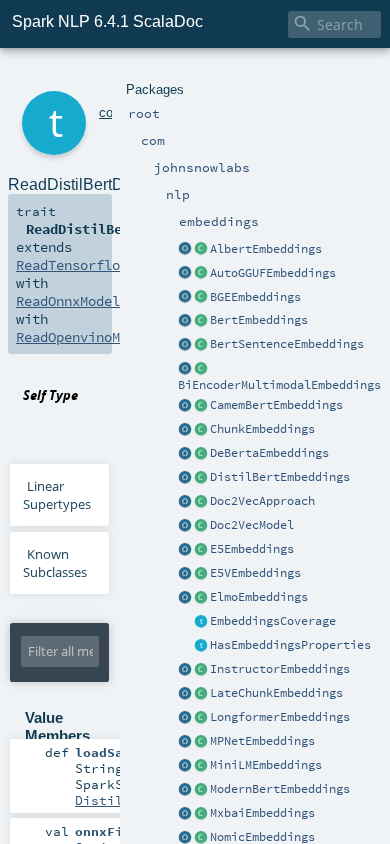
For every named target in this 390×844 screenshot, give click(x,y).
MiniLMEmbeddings (266, 765)
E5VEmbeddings (255, 573)
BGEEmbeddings (255, 297)
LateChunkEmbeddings (276, 693)
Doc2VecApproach (262, 501)
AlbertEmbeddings (266, 249)
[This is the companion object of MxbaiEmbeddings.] (185, 814)
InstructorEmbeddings (280, 669)
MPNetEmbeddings (262, 741)
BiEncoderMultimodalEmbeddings (279, 385)
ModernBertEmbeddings (280, 789)
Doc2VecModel (252, 525)
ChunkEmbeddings (262, 429)
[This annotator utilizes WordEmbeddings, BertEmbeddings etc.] (201, 430)
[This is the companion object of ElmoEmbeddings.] (185, 598)
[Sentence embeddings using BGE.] (201, 298)
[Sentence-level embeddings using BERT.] (201, 345)
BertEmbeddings (259, 320)
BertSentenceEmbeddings (287, 344)
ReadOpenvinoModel (84, 337)
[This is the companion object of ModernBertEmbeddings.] (185, 790)
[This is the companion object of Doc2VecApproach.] (185, 502)
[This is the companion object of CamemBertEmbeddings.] (185, 406)
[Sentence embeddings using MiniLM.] (201, 766)
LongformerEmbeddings (280, 717)
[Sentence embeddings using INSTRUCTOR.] (201, 670)
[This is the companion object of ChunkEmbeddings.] (185, 430)
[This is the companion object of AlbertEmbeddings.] (185, 250)
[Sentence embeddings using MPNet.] (201, 742)
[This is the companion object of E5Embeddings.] (185, 550)
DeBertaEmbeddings (269, 453)
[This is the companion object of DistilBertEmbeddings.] (185, 478)
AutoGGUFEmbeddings (273, 273)
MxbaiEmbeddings (262, 813)
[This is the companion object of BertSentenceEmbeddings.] (185, 345)
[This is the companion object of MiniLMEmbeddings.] (185, 766)
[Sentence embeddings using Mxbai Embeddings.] (201, 814)
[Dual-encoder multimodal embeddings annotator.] (201, 369)
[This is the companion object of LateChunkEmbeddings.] (185, 694)
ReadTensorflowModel (92, 265)
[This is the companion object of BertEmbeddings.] (185, 321)
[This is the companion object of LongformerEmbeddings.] (185, 718)
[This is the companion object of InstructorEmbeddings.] (185, 670)
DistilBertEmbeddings (280, 477)
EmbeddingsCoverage (273, 621)
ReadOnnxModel (68, 301)
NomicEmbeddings (262, 837)
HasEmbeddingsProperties (290, 645)
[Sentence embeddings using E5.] (201, 550)
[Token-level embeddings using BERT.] (201, 321)
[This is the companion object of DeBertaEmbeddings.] (185, 454)
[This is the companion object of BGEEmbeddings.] (185, 298)
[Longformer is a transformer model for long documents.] (201, 718)
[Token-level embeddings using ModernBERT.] (201, 790)
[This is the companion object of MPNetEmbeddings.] (185, 742)
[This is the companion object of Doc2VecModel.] (185, 526)
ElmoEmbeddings (259, 597)
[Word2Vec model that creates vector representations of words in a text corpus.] (201, 526)
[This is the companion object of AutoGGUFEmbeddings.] (185, 274)
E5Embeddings (252, 549)
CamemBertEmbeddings (276, 405)
